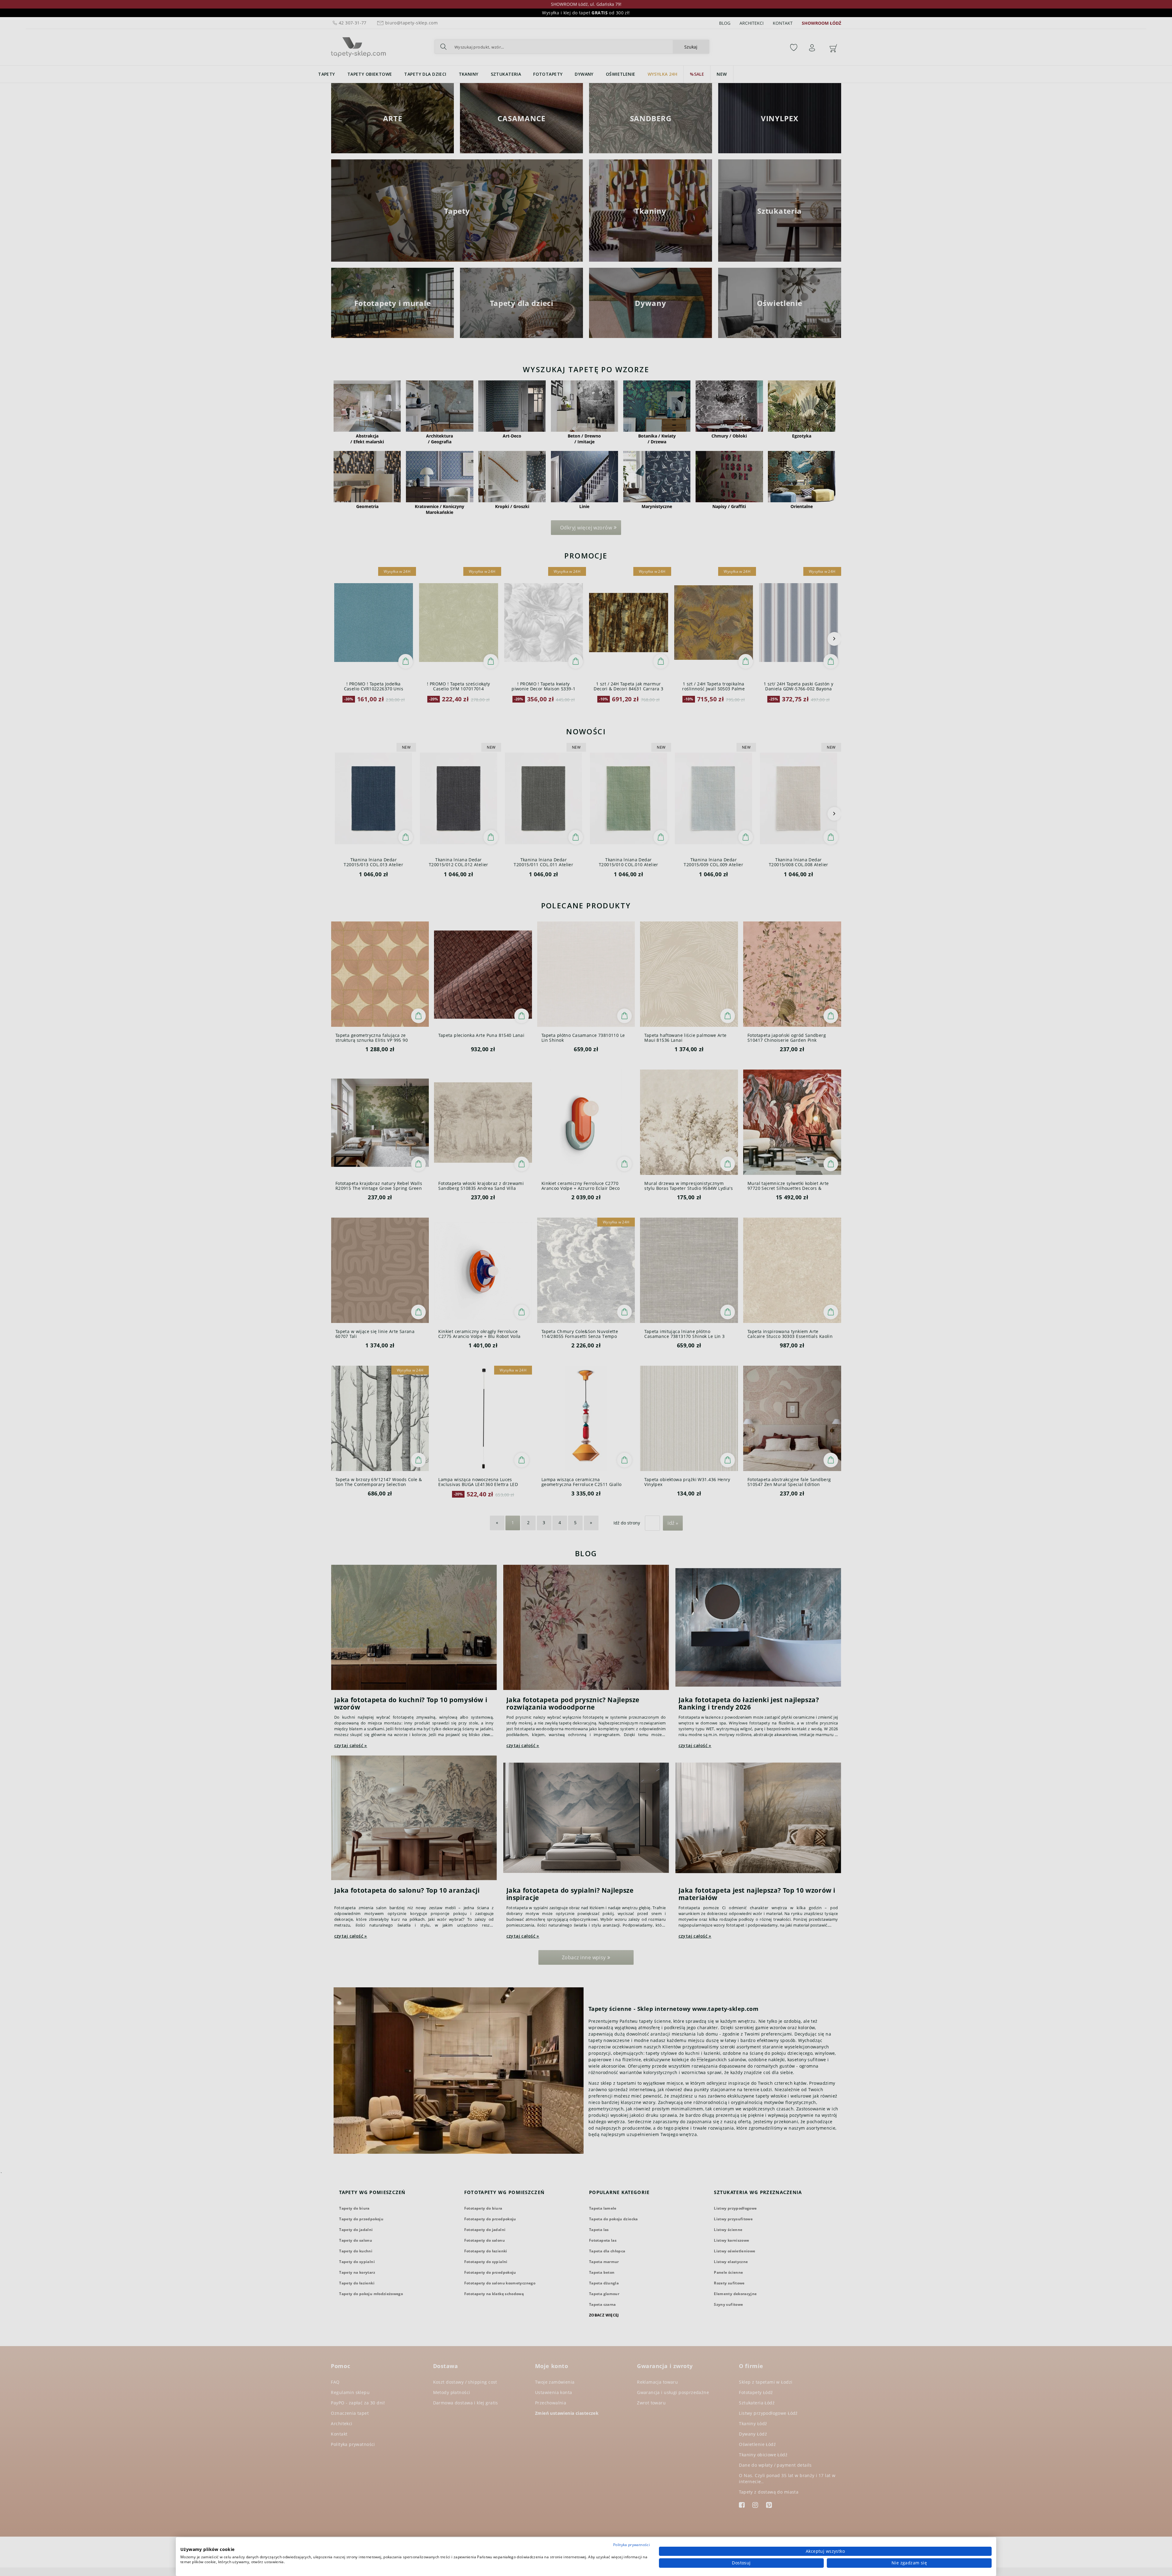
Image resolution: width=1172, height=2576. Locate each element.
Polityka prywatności (631, 2545)
